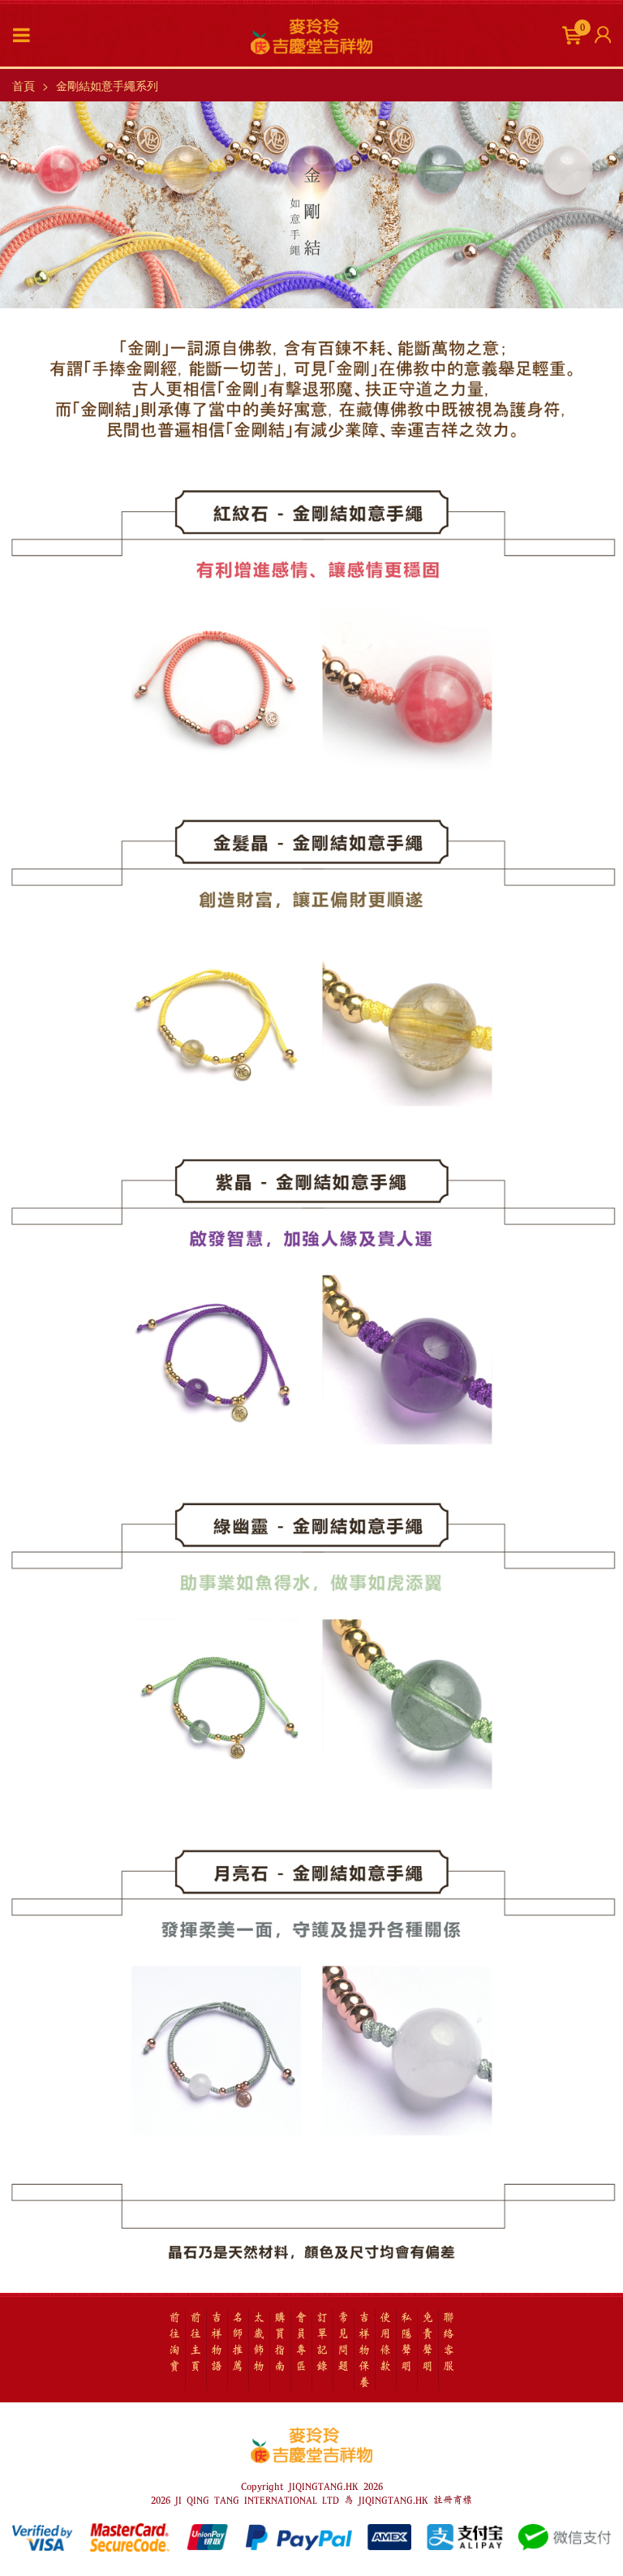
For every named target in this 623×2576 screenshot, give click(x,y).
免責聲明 (428, 2342)
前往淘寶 (174, 2342)
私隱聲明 (406, 2342)
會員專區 (301, 2342)
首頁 (24, 85)
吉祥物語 (217, 2342)
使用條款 (385, 2342)
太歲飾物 (259, 2342)
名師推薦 (238, 2342)
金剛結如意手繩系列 (107, 85)
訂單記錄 (322, 2342)
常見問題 (343, 2342)
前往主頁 (195, 2342)
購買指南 (280, 2342)
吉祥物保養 (364, 2350)
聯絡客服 (449, 2342)
